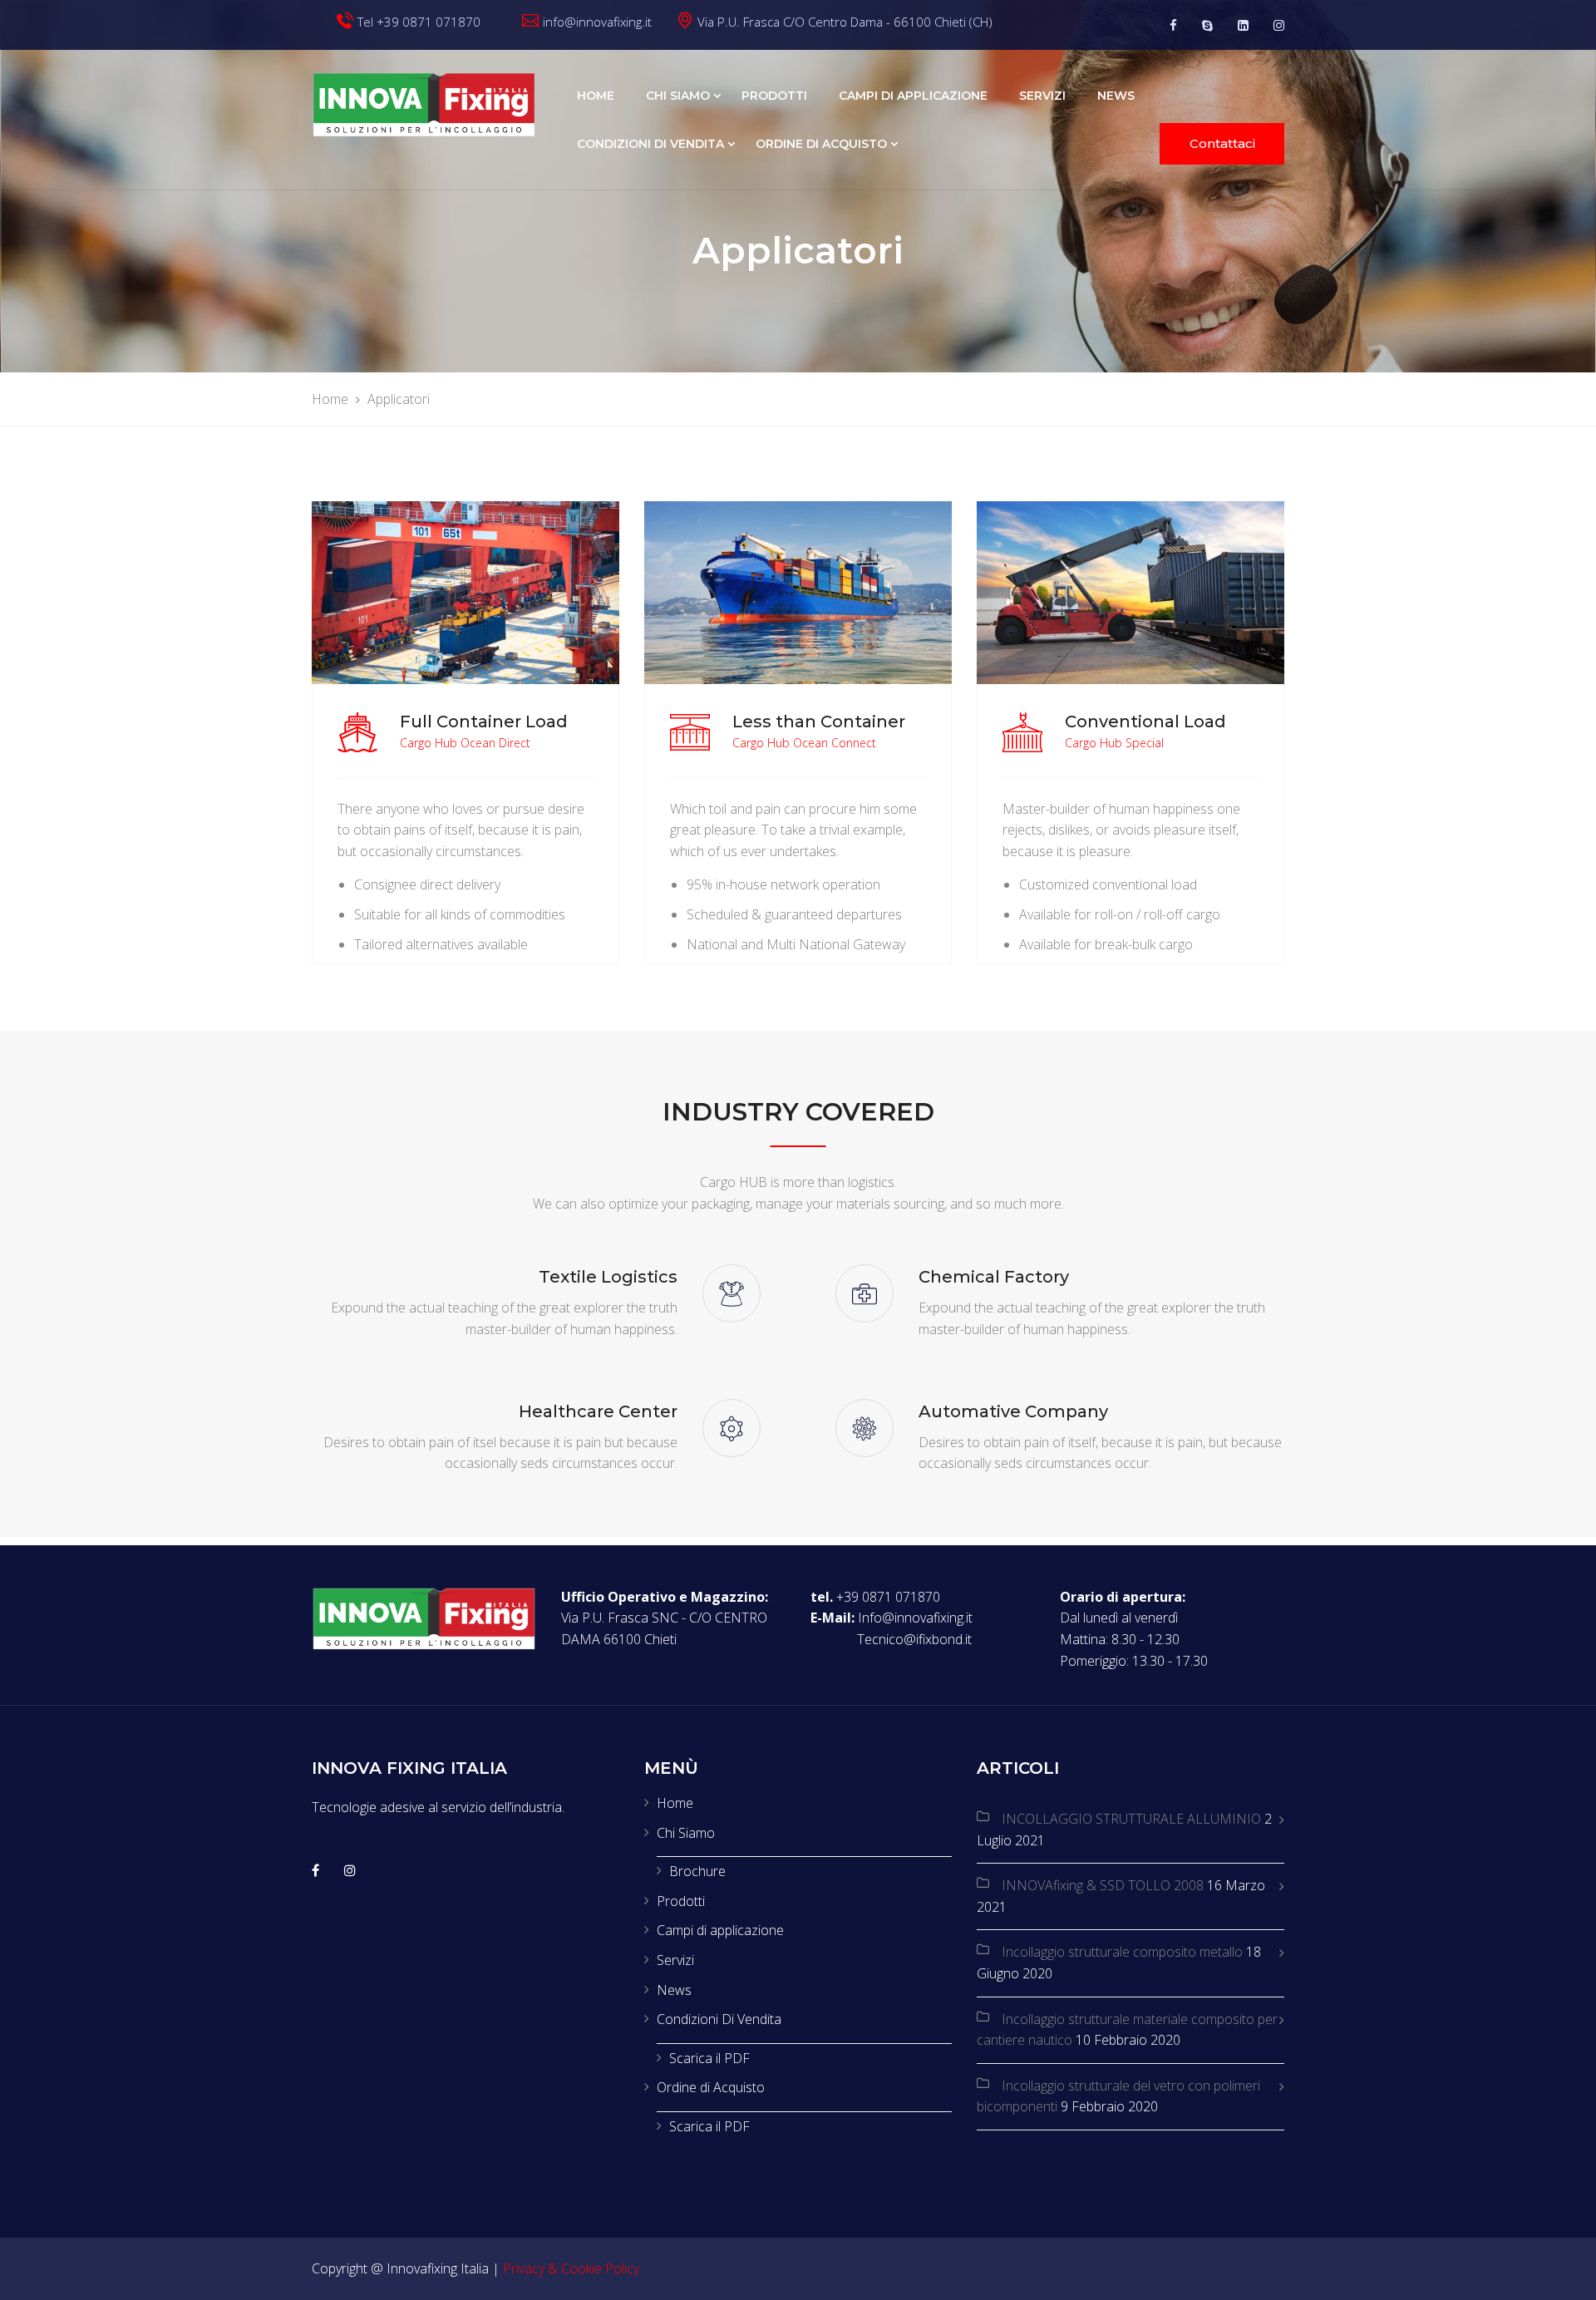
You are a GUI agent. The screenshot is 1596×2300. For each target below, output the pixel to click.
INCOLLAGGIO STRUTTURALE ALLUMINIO (1131, 1819)
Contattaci (1222, 143)
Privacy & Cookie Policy (571, 2268)
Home (596, 96)
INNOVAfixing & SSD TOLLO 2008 (1103, 1885)
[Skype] (1207, 25)
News (1116, 96)
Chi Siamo (678, 96)
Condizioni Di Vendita (650, 144)
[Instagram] (1279, 25)
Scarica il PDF (709, 2058)
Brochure (697, 1871)
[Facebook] (1173, 25)
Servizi (1042, 96)
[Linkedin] (1243, 25)
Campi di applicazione (913, 96)
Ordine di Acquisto (821, 144)
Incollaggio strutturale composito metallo (1122, 1952)
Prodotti (774, 96)
